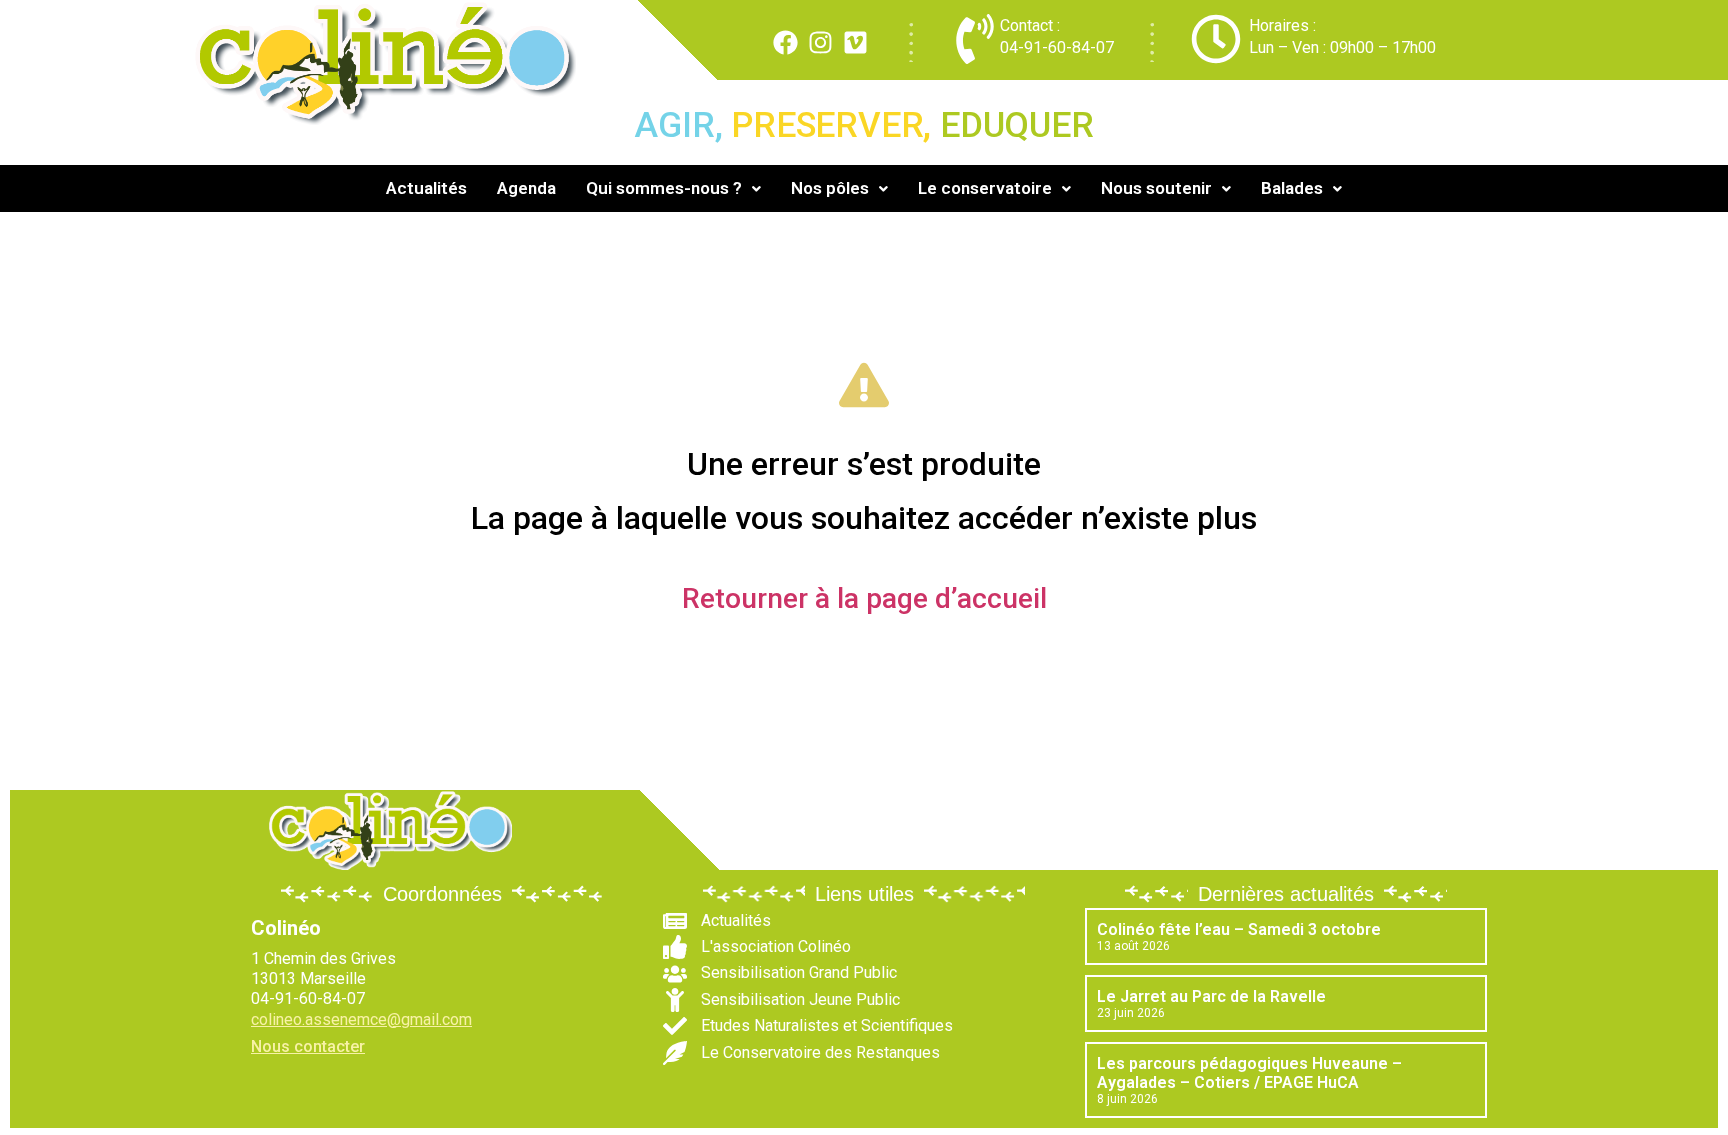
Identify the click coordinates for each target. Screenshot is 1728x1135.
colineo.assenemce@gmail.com (361, 1019)
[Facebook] (785, 42)
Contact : (1030, 25)
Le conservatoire (985, 188)
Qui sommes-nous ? (664, 188)
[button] (673, 188)
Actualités (426, 188)
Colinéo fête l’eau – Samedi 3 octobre (1239, 929)
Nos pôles (830, 188)
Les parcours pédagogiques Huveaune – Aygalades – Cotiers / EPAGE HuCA (1249, 1073)
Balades (1292, 188)
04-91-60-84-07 (1057, 47)
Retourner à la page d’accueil (864, 598)
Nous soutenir (1156, 188)
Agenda (526, 188)
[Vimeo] (855, 42)
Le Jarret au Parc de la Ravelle (1211, 996)
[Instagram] (820, 42)
